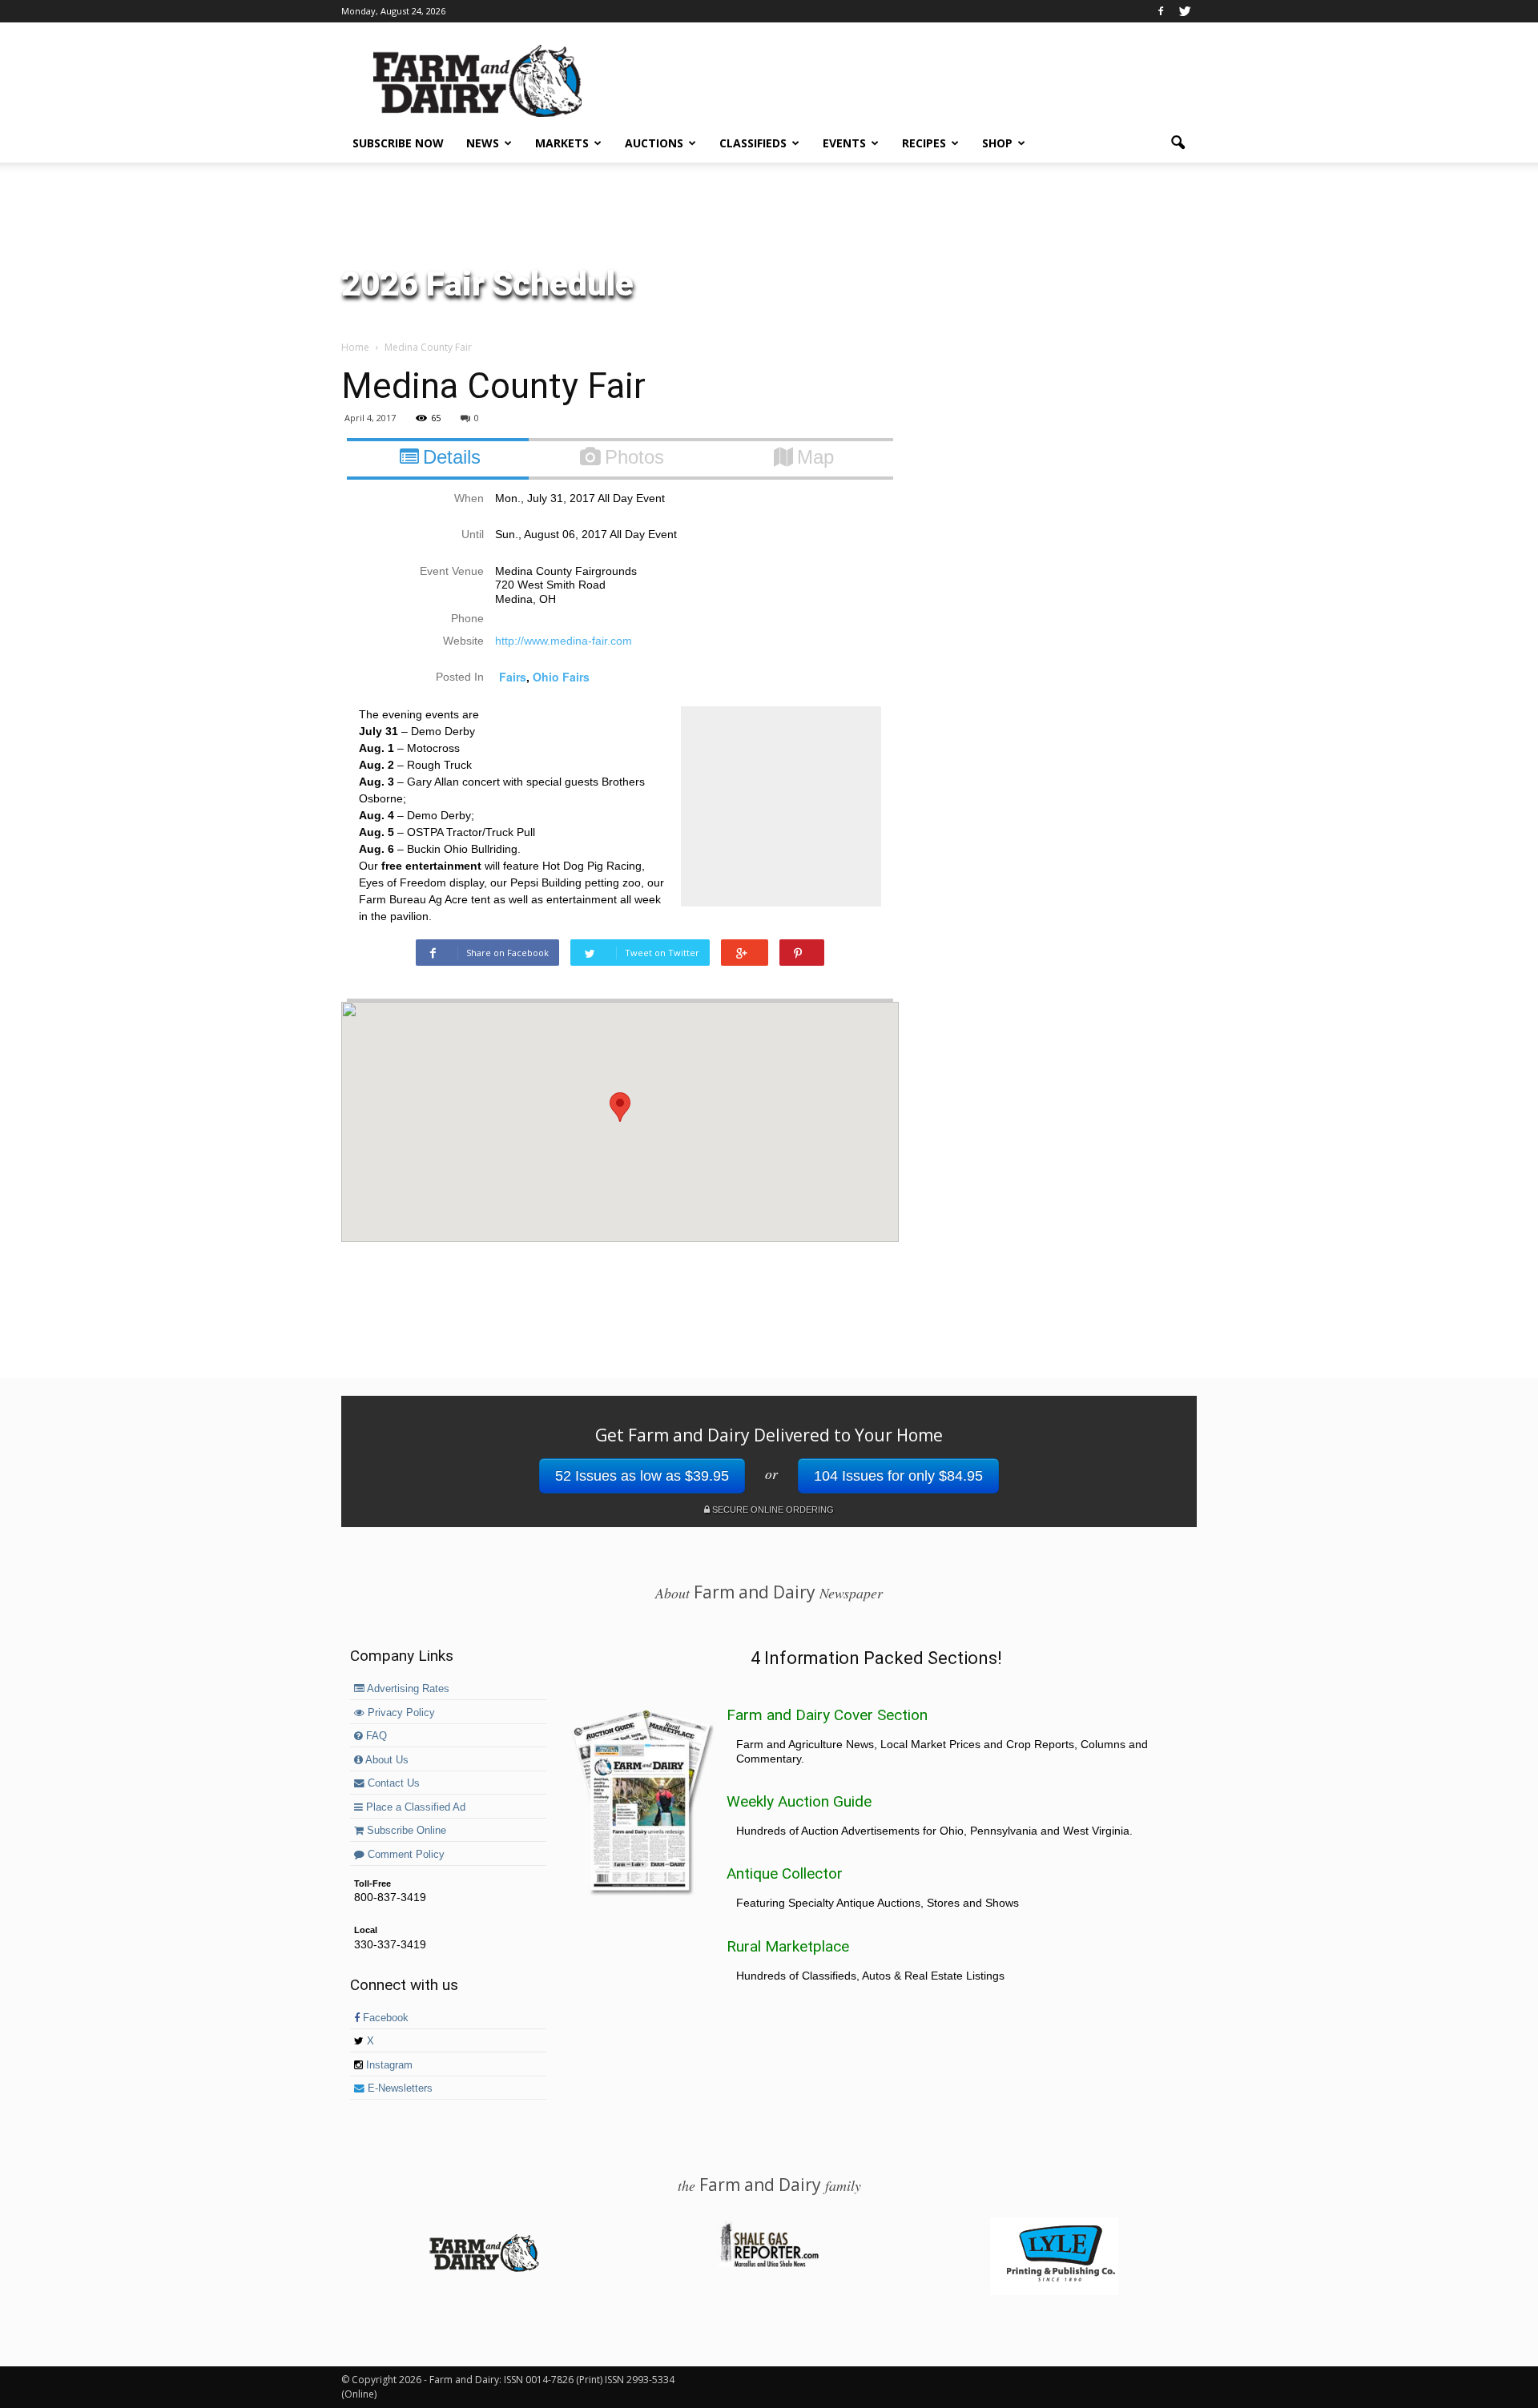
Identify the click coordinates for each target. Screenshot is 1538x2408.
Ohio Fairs (561, 677)
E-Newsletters (399, 2088)
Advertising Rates (407, 1689)
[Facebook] (1161, 11)
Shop (997, 143)
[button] (1178, 143)
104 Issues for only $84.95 (898, 1476)
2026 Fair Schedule (487, 284)
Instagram (388, 2065)
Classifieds (753, 143)
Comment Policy (405, 1855)
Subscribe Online (405, 1831)
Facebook (384, 2018)
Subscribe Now (398, 143)
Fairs (513, 677)
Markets (562, 143)
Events (844, 143)
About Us (386, 1760)
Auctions (654, 143)
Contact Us (392, 1783)
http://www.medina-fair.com (564, 641)
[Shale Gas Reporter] (769, 2265)
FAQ (375, 1736)
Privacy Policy (400, 1713)
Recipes (924, 143)
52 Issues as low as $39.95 (642, 1476)
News (483, 143)
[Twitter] (1185, 11)
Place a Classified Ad (414, 1807)
